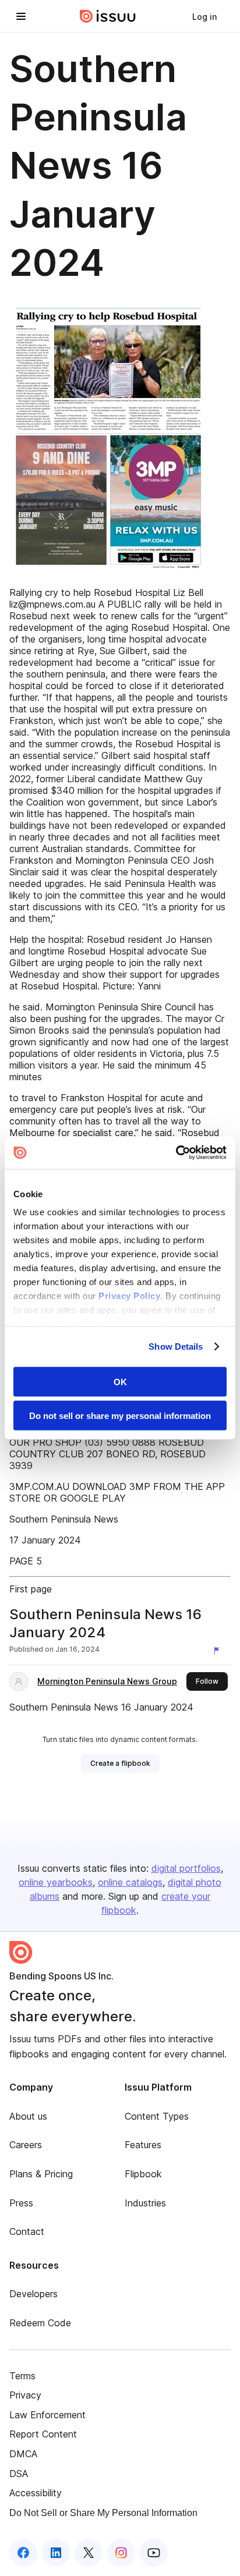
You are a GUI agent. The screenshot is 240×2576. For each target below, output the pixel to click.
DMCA (23, 2454)
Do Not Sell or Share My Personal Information (103, 2513)
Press (21, 2203)
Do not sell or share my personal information (120, 1416)
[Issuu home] (108, 16)
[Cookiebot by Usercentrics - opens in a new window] (176, 1153)
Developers (33, 2294)
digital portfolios (186, 1868)
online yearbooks (56, 1882)
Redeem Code (40, 2323)
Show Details (176, 1346)
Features (143, 2145)
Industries (145, 2203)
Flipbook (143, 2174)
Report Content (43, 2434)
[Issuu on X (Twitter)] (89, 2553)
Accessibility (36, 2493)
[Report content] (219, 1651)
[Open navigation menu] (21, 16)
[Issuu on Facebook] (23, 2553)
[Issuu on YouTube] (154, 2553)
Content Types (157, 2116)
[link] (204, 16)
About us (28, 2116)
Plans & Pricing (41, 2174)
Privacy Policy (129, 1296)
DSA (19, 2474)
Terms (22, 2376)
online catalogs (130, 1882)
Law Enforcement (47, 2415)
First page (31, 1589)
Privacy (25, 2395)
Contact (27, 2231)
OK (120, 1381)
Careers (26, 2145)
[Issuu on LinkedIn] (56, 2553)
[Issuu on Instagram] (121, 2553)
